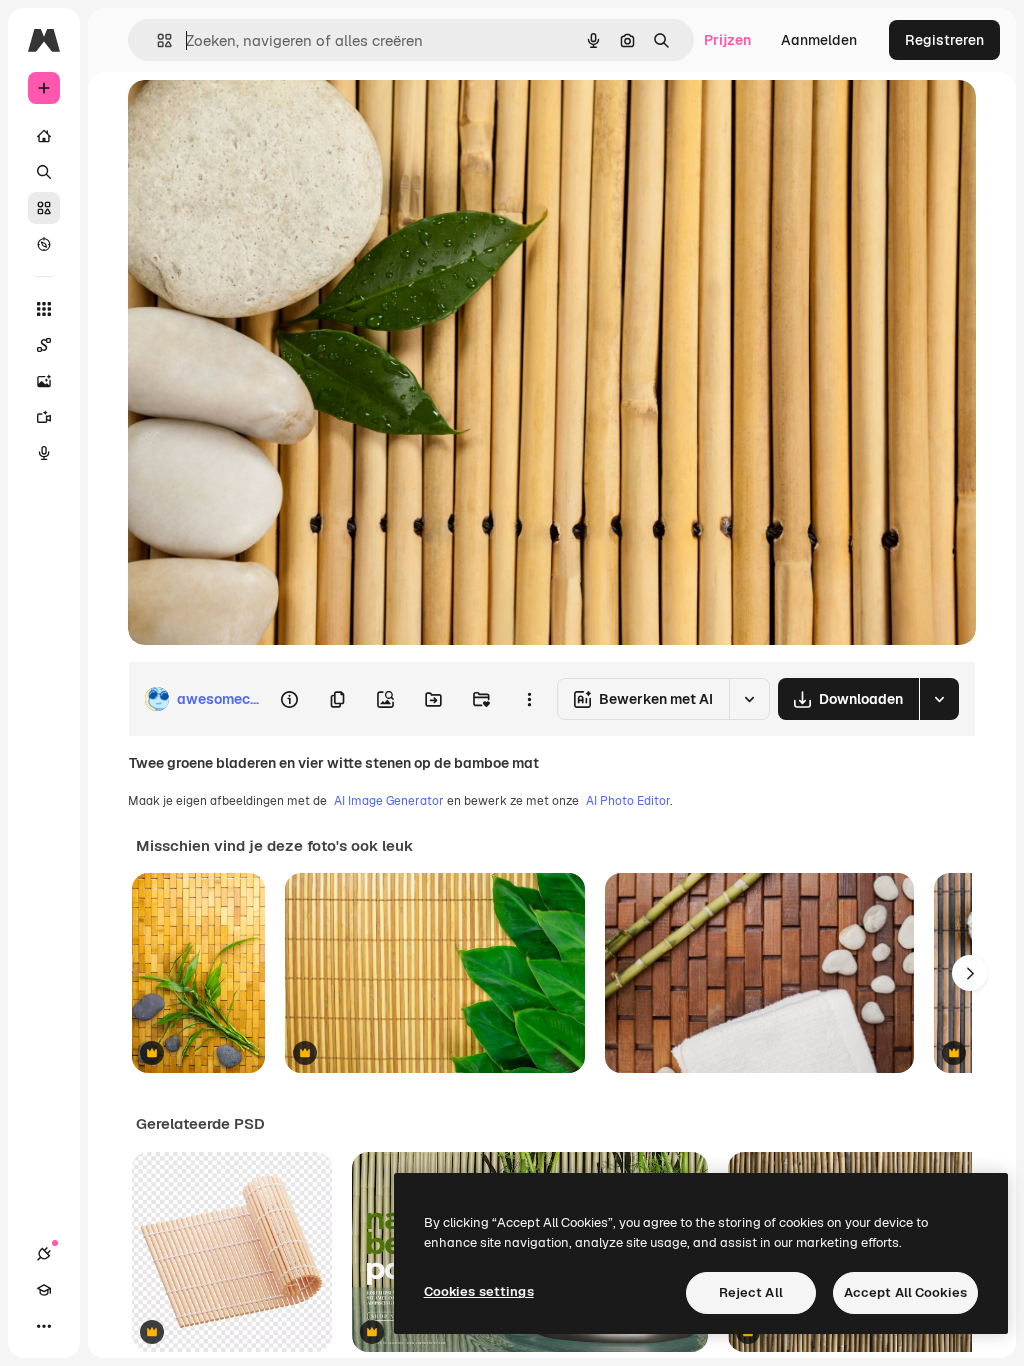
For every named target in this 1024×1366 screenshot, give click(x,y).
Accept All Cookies (905, 1292)
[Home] (44, 136)
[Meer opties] (529, 699)
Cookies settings (479, 1291)
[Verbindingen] (44, 1254)
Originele (259, 117)
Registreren (944, 40)
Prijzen (727, 40)
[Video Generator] (44, 417)
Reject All (751, 1292)
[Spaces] (44, 345)
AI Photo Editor (628, 801)
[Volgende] (970, 973)
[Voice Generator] (44, 453)
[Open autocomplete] (156, 40)
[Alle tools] (44, 309)
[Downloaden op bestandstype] (939, 699)
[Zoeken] (44, 172)
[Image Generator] (44, 381)
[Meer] (44, 1326)
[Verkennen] (44, 244)
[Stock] (44, 208)
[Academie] (44, 1290)
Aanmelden (819, 40)
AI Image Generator (389, 801)
